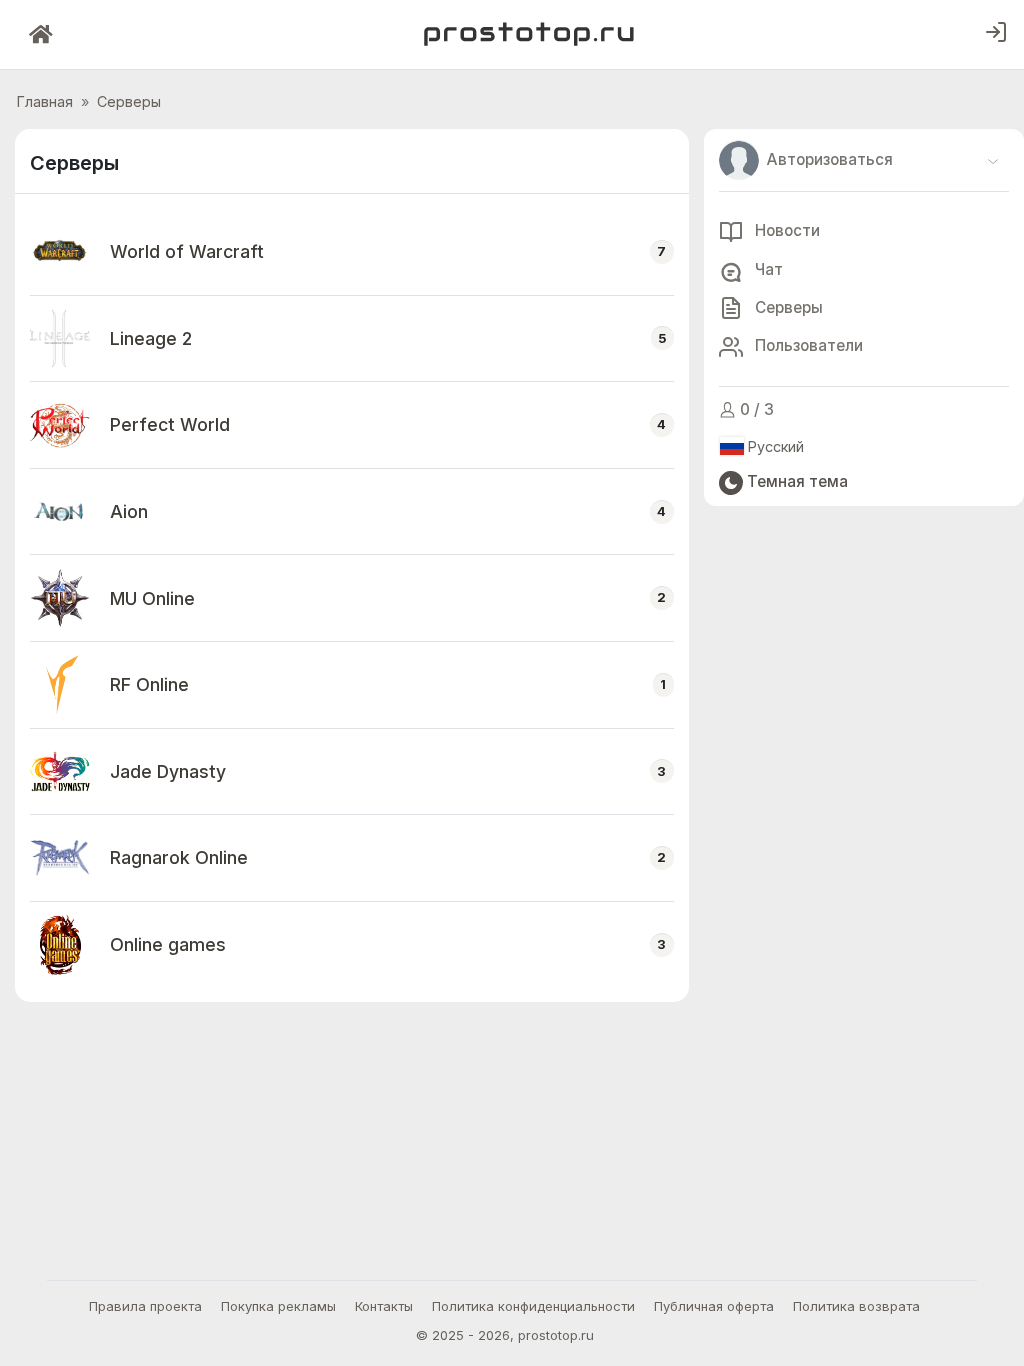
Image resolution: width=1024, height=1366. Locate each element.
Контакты (384, 1306)
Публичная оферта (714, 1306)
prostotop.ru (556, 1335)
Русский (774, 446)
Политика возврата (856, 1306)
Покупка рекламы (278, 1306)
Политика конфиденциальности (533, 1306)
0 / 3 (755, 409)
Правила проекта (145, 1306)
